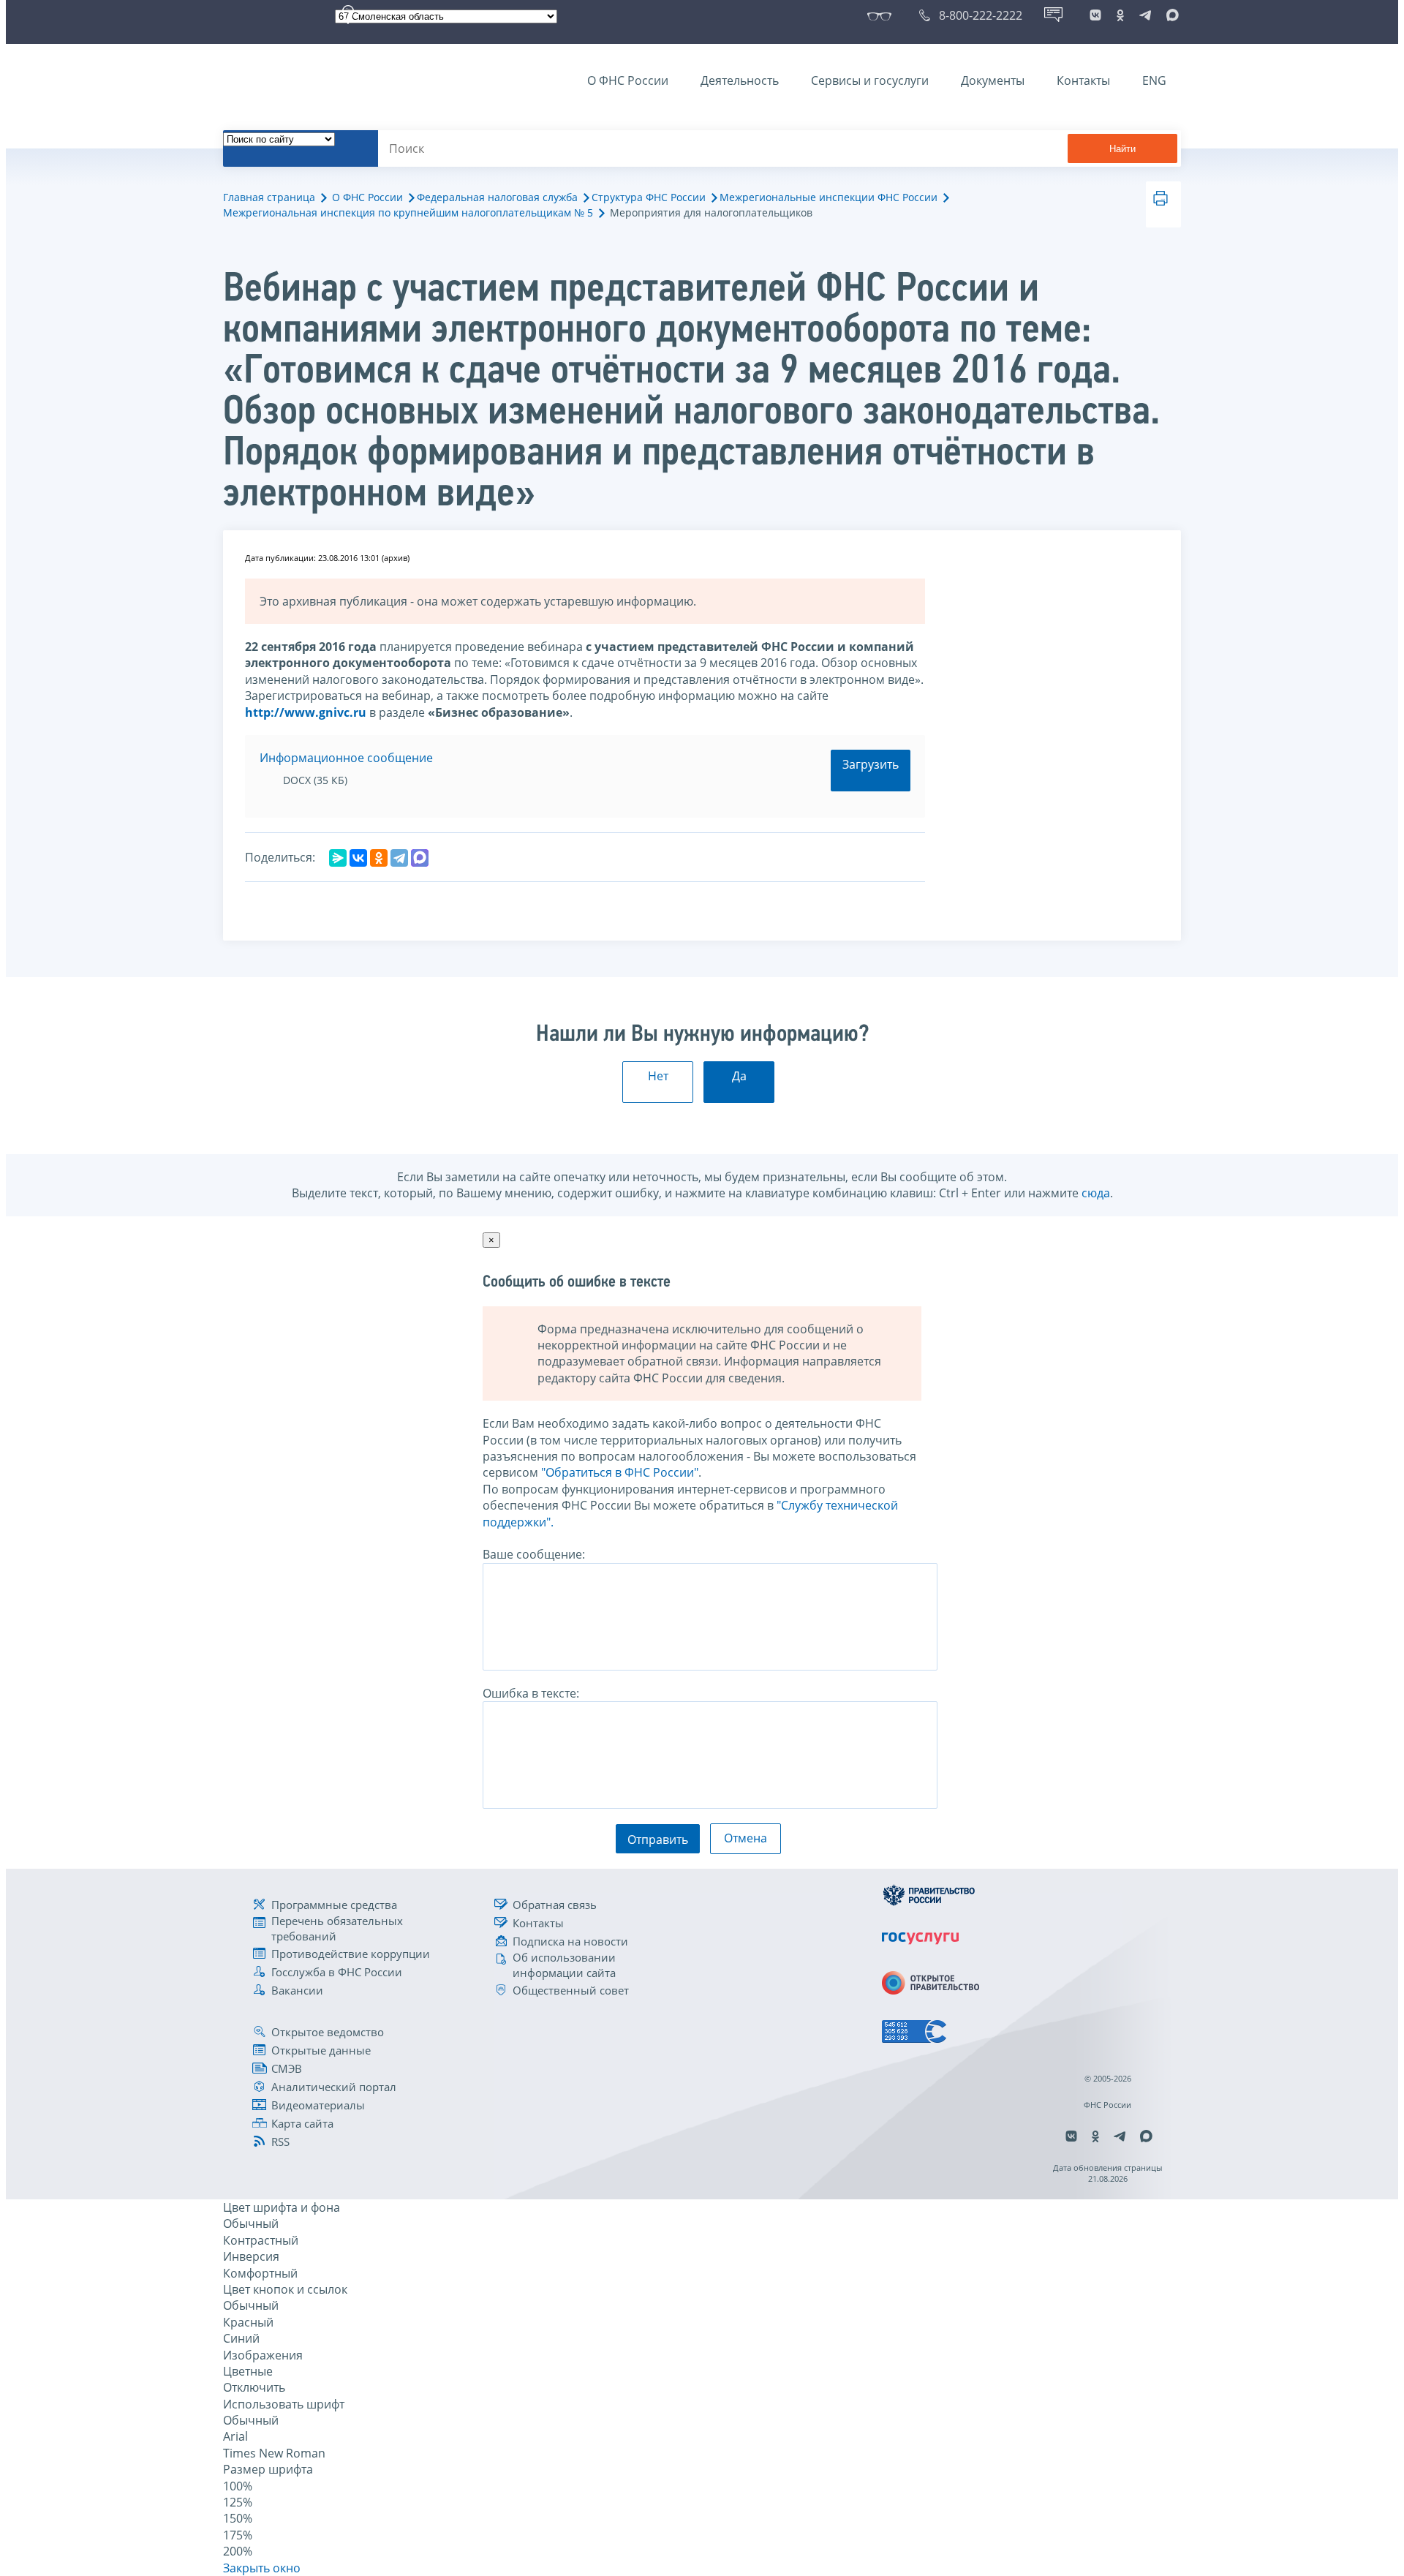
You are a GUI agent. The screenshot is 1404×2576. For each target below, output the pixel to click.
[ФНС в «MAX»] (1170, 15)
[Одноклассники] (379, 858)
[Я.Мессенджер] (338, 858)
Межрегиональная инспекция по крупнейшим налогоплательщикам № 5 (408, 212)
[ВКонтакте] (358, 858)
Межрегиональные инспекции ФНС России (829, 197)
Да (739, 1076)
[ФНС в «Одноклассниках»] (1120, 15)
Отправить (658, 1839)
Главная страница (269, 197)
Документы (993, 80)
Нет (658, 1076)
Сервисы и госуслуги (870, 80)
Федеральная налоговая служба (497, 197)
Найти (1122, 149)
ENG (1154, 80)
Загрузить (871, 764)
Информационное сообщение (346, 758)
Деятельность (740, 80)
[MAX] (420, 858)
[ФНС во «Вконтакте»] (1095, 15)
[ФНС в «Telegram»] (1145, 15)
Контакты (1083, 80)
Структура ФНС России (649, 197)
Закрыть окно (262, 2568)
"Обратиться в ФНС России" (620, 1472)
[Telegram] (399, 858)
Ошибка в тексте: (531, 1693)
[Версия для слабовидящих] (882, 15)
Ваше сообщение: (534, 1554)
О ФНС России (628, 80)
